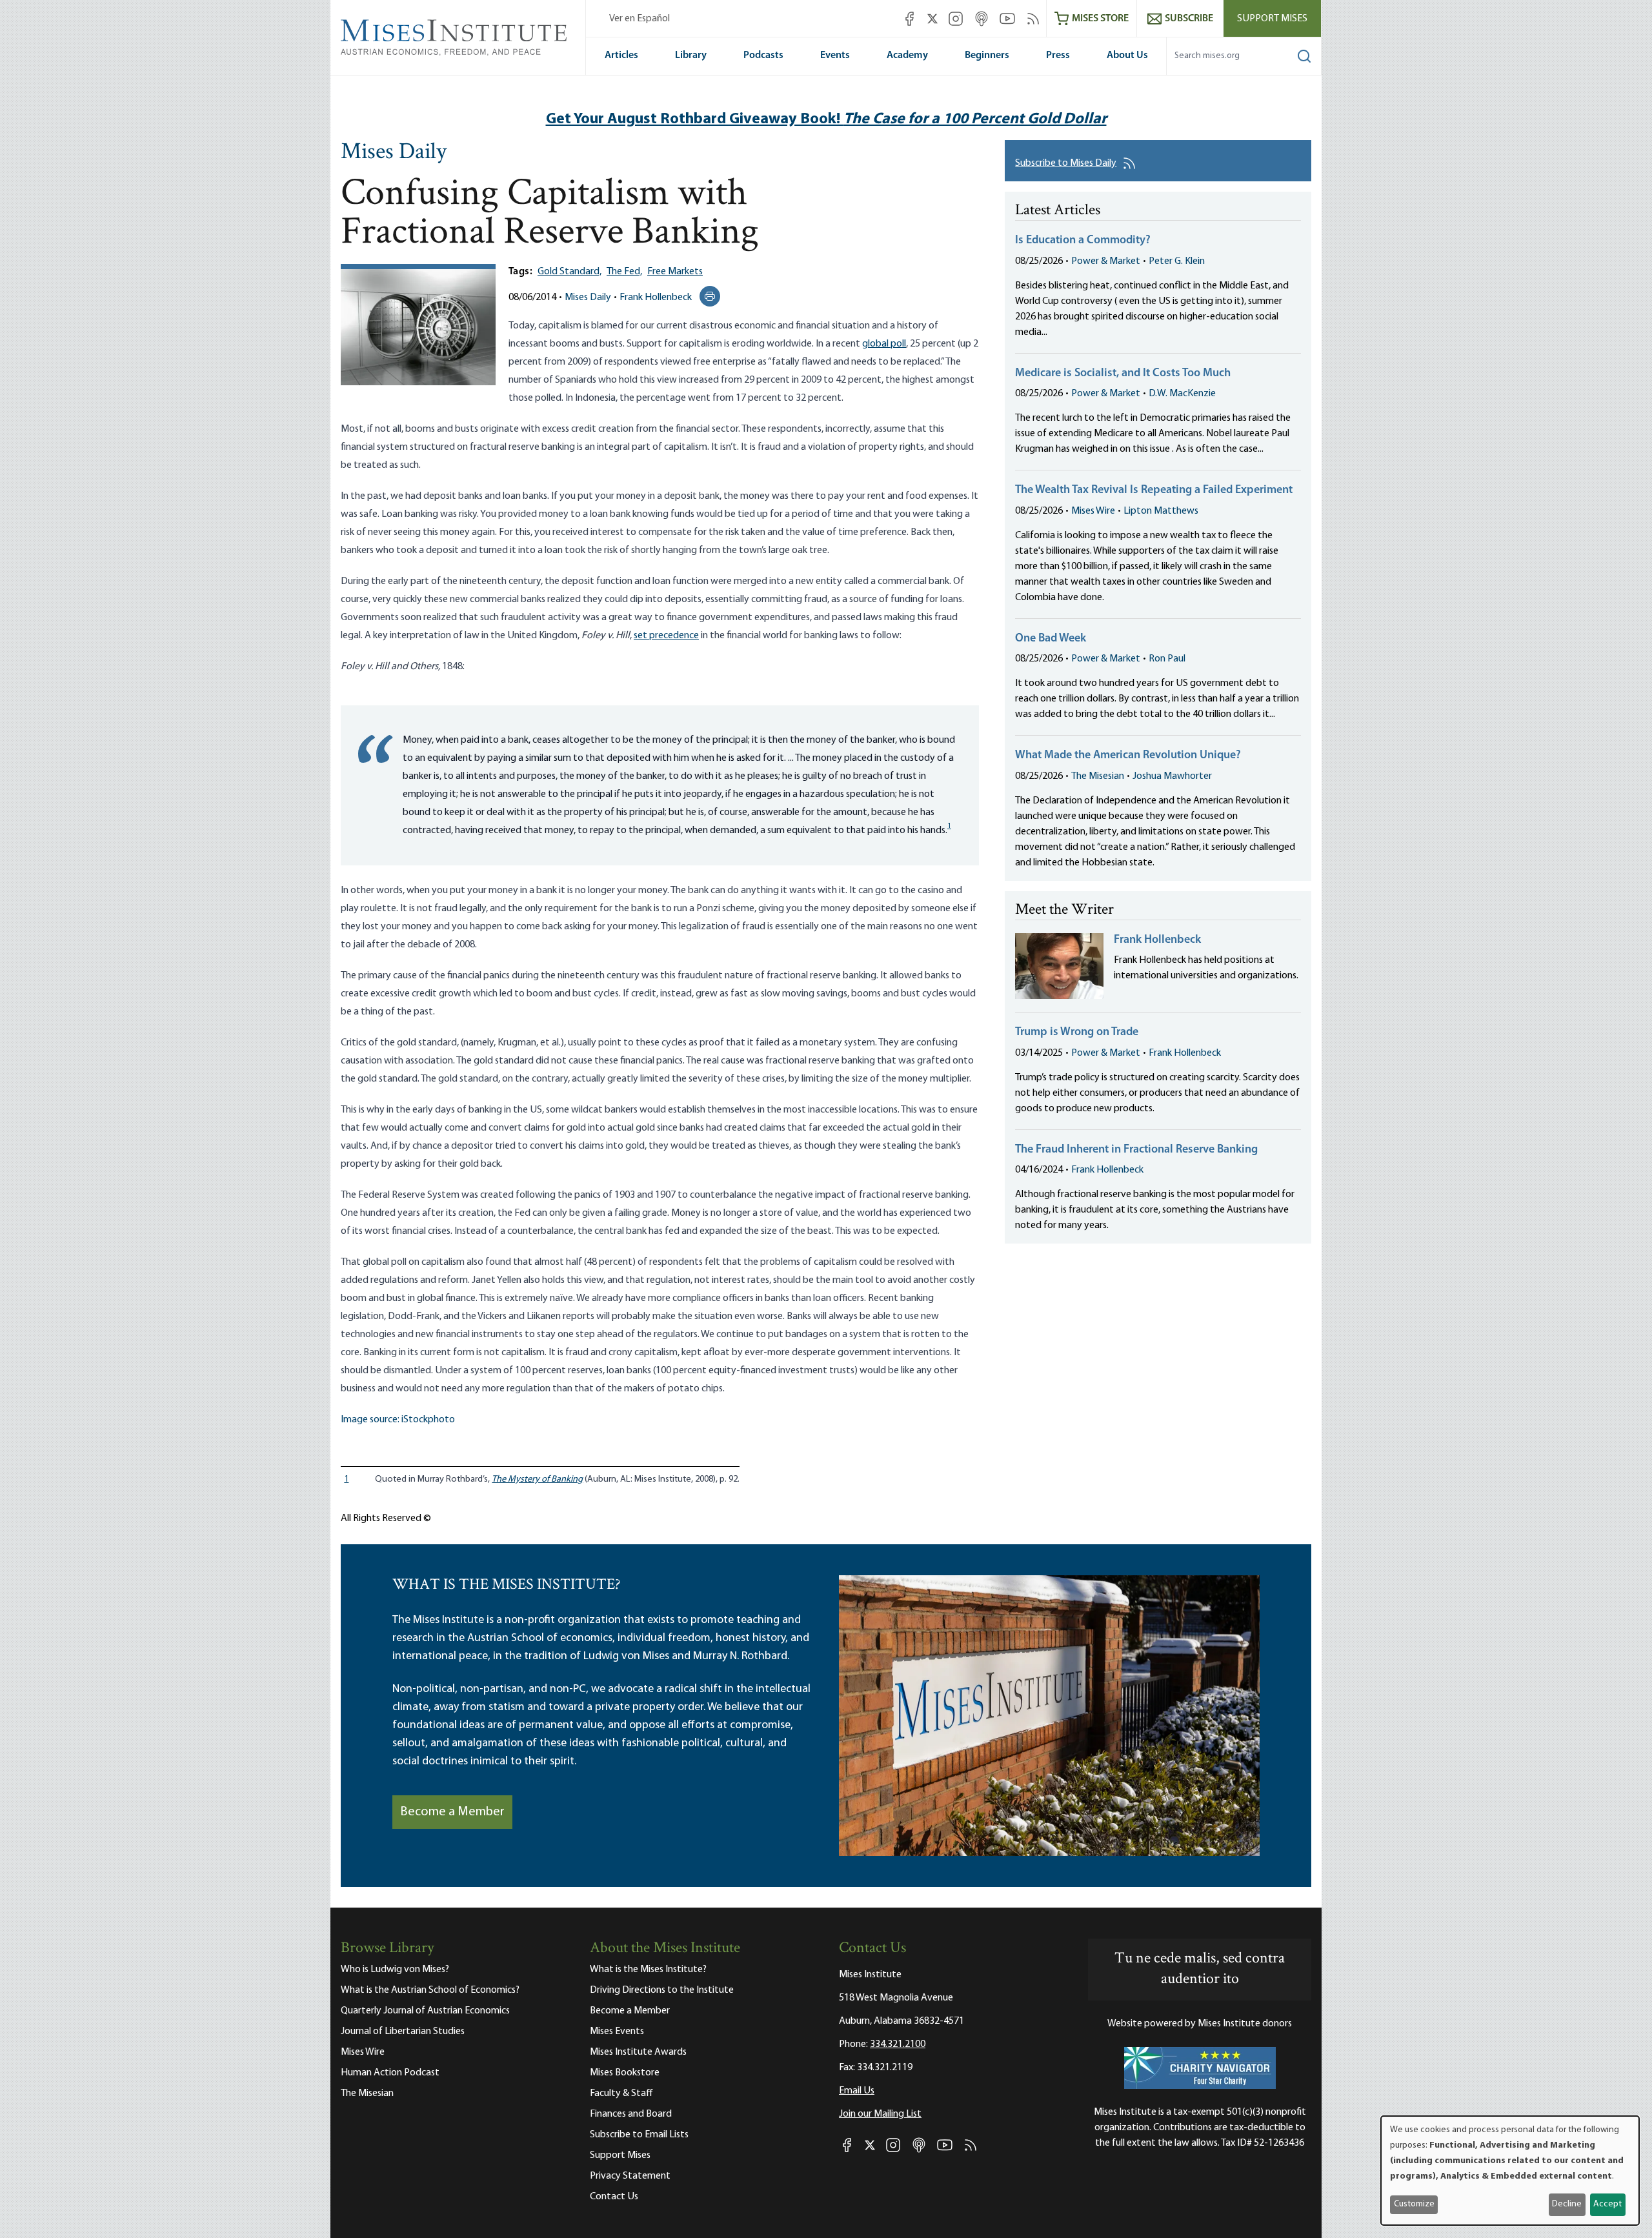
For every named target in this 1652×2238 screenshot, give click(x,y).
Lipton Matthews (1161, 511)
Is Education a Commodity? (1083, 241)
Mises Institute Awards (638, 2052)
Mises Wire (1093, 511)
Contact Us (614, 2197)
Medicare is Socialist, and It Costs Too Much (1123, 374)
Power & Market (1106, 261)
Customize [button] (1414, 2204)
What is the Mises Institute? (648, 1970)
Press (1058, 55)
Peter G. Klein (1177, 261)
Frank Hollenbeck (656, 297)
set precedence (666, 636)
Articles (621, 55)
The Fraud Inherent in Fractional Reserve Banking (1136, 1150)
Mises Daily (394, 153)
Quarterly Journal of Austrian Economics (425, 2011)
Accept (1607, 2204)
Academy (907, 55)
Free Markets (675, 272)
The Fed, (624, 272)
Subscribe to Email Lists (639, 2135)
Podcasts (763, 55)
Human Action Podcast (390, 2073)
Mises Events (617, 2031)
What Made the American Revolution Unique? (1128, 756)
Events (835, 55)
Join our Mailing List (880, 2114)
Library (691, 55)
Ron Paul (1167, 659)
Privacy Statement (630, 2176)
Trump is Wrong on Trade (1077, 1033)
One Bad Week (1051, 639)
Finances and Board (631, 2114)
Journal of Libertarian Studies (403, 2031)
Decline (1567, 2204)
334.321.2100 (898, 2044)
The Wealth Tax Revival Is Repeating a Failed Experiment (1154, 490)
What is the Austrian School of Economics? (430, 1990)
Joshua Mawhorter (1172, 776)
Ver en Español (640, 19)
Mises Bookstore (625, 2073)
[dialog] (1510, 2171)
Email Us (857, 2091)
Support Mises (1272, 19)
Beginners (987, 55)
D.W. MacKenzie (1182, 394)
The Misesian (1098, 776)
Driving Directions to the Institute (662, 1990)
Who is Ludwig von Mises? (395, 1970)
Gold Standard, (569, 272)
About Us (1127, 55)
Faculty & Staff (621, 2093)
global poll (884, 344)
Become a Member (452, 1812)
